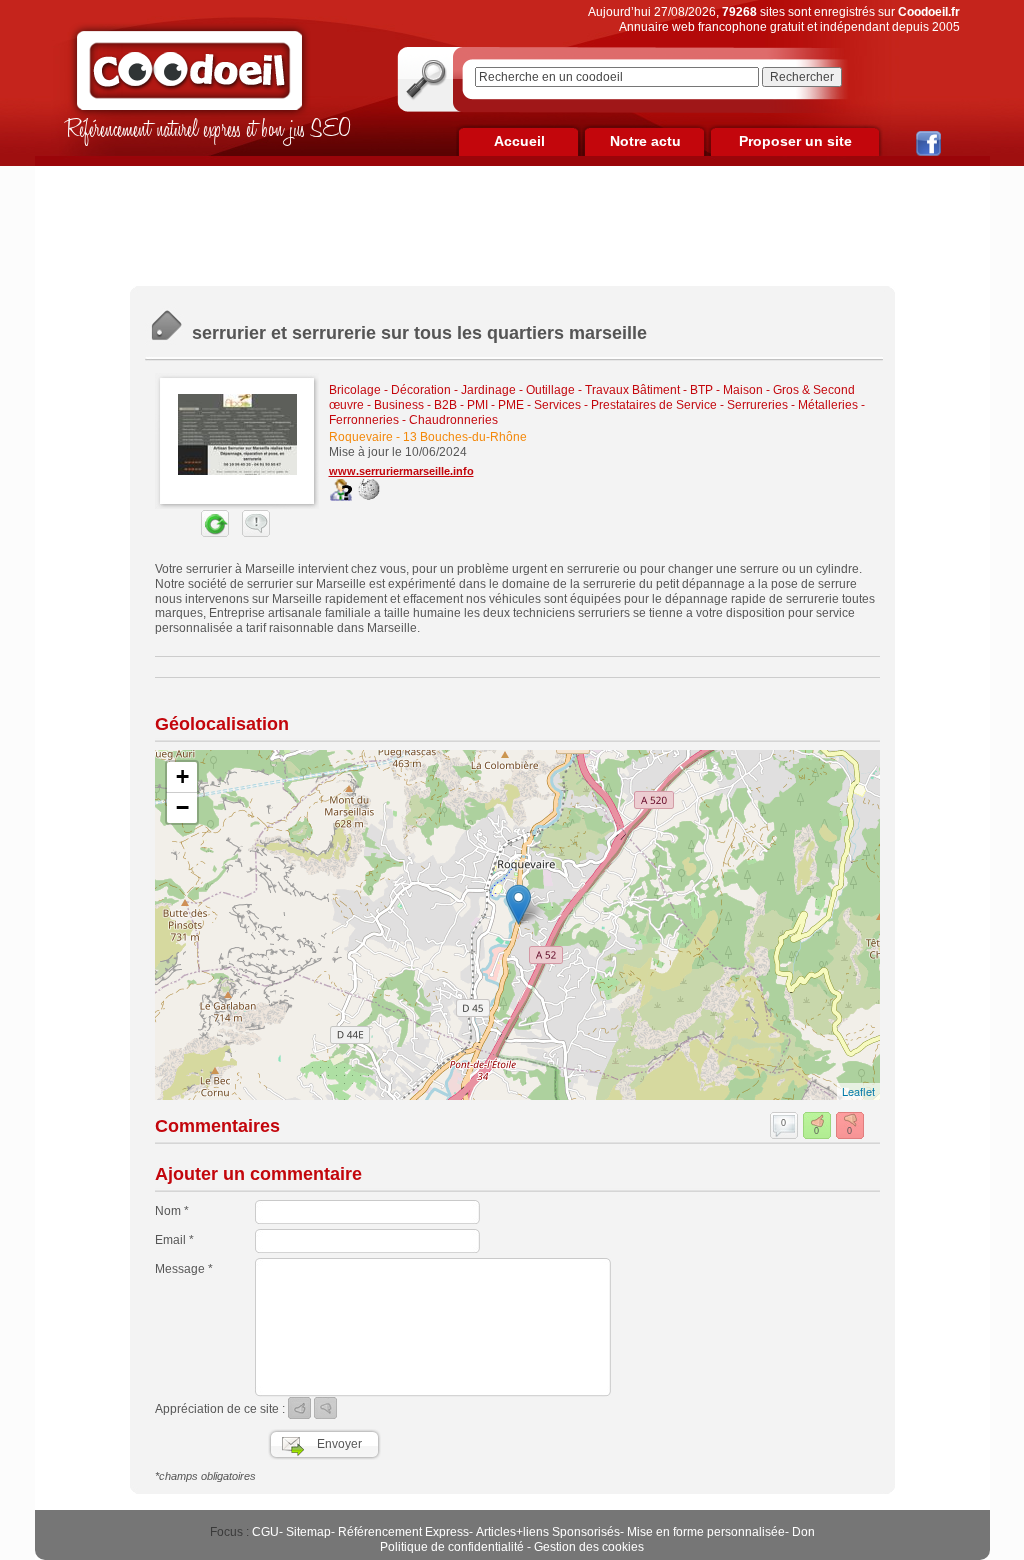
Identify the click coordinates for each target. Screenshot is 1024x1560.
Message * (184, 1269)
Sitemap (308, 1532)
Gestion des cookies (589, 1547)
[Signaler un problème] (251, 533)
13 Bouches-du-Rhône (465, 437)
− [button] (182, 807)
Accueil (519, 141)
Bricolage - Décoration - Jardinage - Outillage (452, 390)
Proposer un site (795, 141)
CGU (265, 1532)
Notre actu (645, 141)
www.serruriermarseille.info (401, 471)
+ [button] (182, 776)
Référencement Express (403, 1532)
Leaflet (858, 1091)
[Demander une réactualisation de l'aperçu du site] (192, 533)
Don (803, 1532)
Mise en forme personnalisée (706, 1532)
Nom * (172, 1211)
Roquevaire (361, 437)
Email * (174, 1240)
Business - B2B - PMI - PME (449, 405)
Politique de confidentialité (452, 1547)
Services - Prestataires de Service (625, 405)
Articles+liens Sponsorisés (548, 1532)
